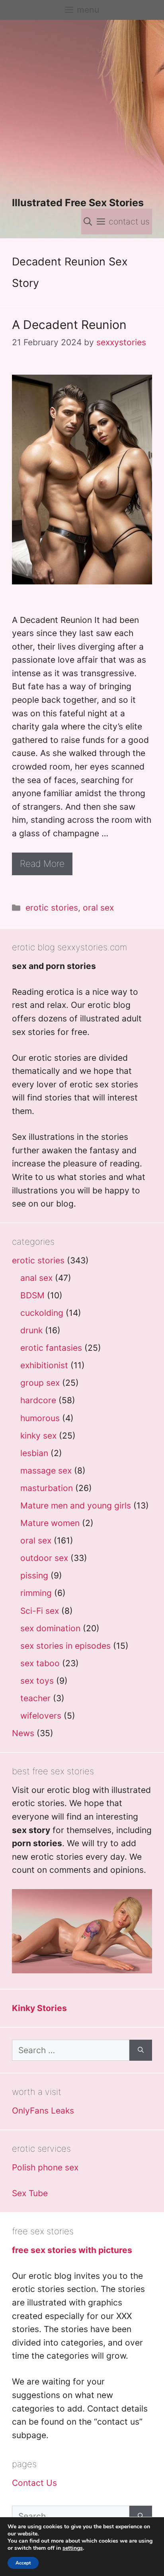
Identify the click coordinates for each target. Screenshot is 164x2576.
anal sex (36, 1278)
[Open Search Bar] (88, 221)
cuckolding (42, 1313)
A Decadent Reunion (69, 325)
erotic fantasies (51, 1348)
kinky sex (38, 1436)
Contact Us (34, 2483)
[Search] (141, 2050)
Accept (23, 2563)
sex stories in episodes (65, 1646)
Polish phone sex (45, 2167)
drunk (31, 1330)
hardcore (38, 1400)
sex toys (37, 1681)
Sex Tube (30, 2193)
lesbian (34, 1453)
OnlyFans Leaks (43, 2111)
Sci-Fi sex (40, 1611)
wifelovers (41, 1716)
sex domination (50, 1628)
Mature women (50, 1523)
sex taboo (40, 1663)
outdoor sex (44, 1558)
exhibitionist (44, 1365)
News (23, 1733)
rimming (36, 1593)
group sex (40, 1383)
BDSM (32, 1295)
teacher (35, 1698)
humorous (40, 1418)
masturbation (47, 1488)
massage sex (46, 1471)
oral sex (98, 908)
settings (73, 2548)
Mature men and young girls (76, 1506)
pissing (34, 1575)
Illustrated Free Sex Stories (78, 203)
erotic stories (52, 908)
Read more (42, 864)
